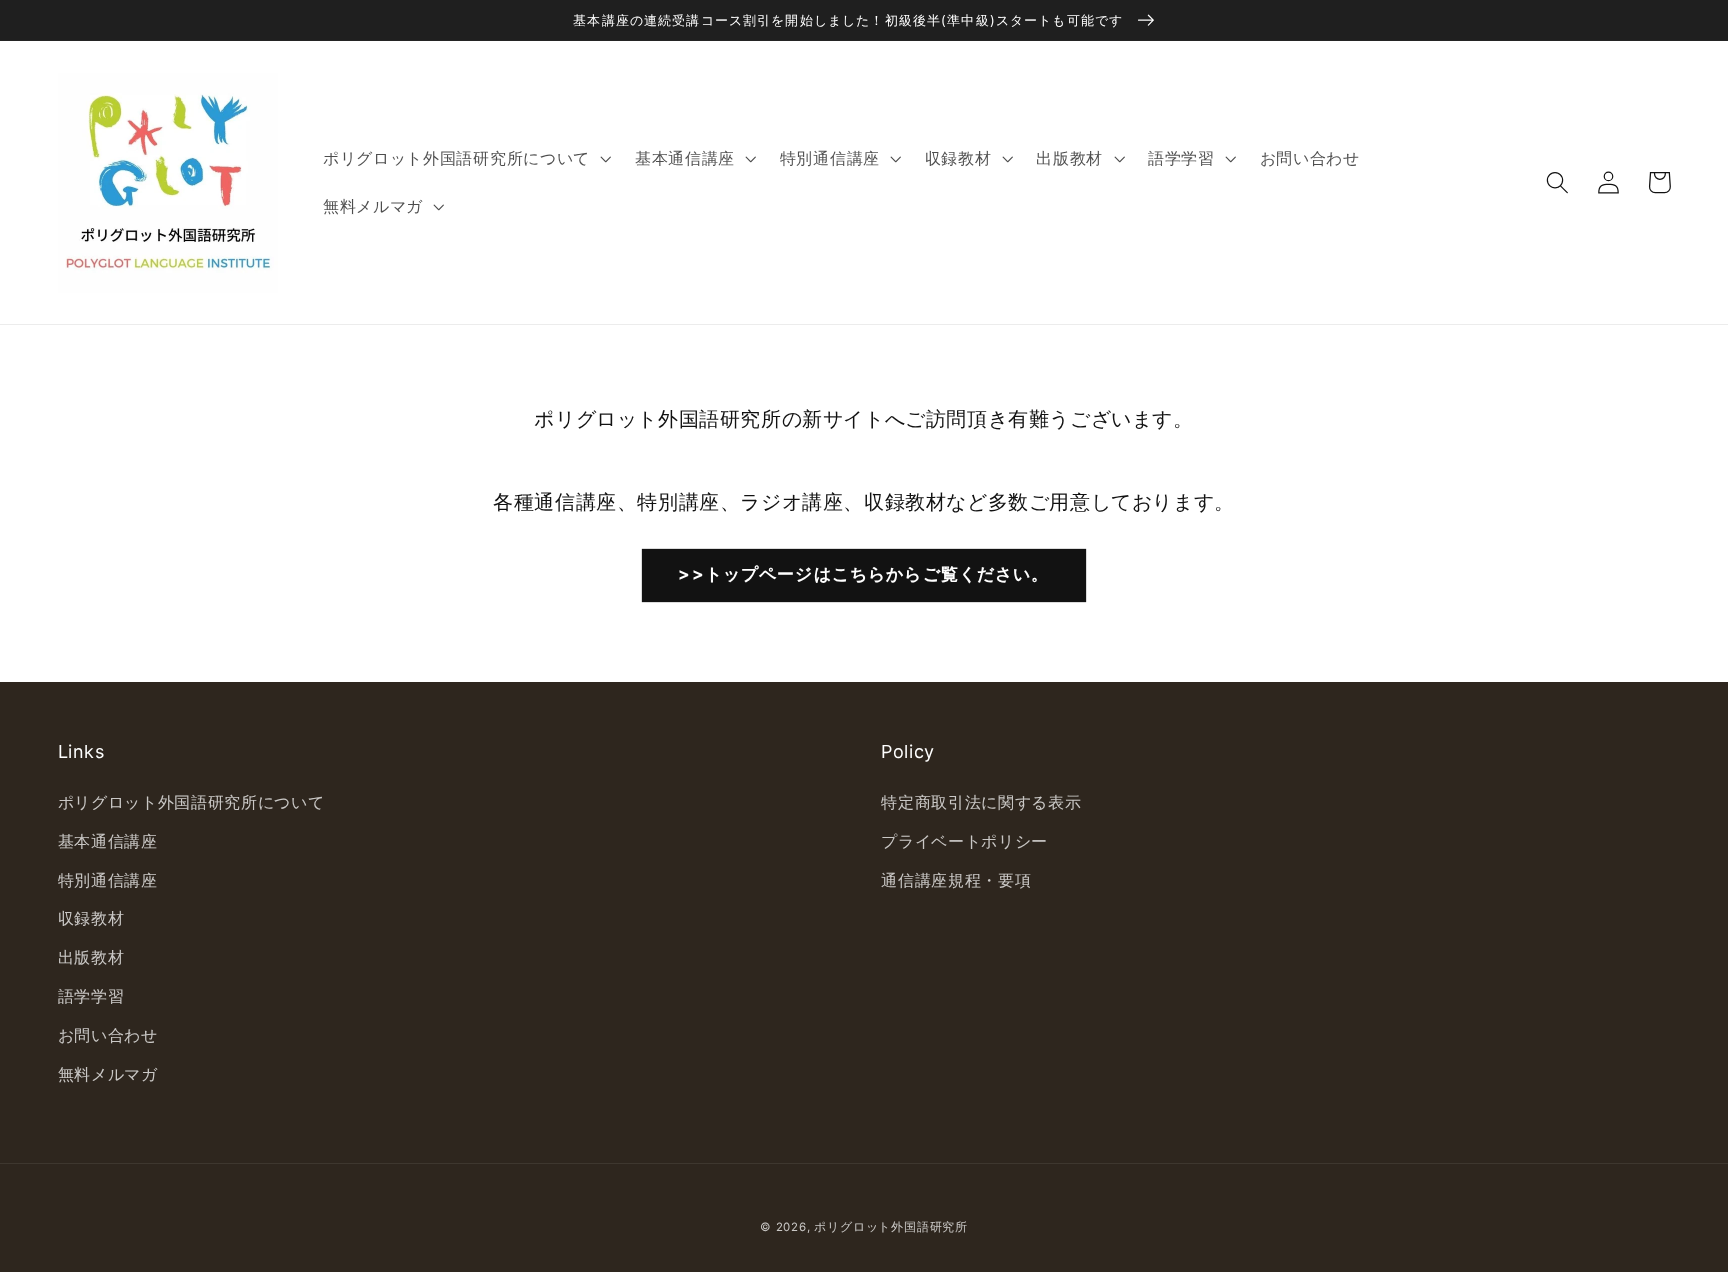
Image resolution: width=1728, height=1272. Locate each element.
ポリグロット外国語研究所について (191, 802)
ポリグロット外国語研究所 (891, 1227)
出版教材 (91, 957)
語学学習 (91, 996)
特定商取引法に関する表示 (981, 802)
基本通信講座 (108, 841)
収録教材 (91, 918)
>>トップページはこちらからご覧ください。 (863, 573)
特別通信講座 (108, 880)
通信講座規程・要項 (956, 880)
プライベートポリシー (964, 841)
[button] (1558, 182)
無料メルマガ (108, 1074)
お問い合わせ (108, 1035)
